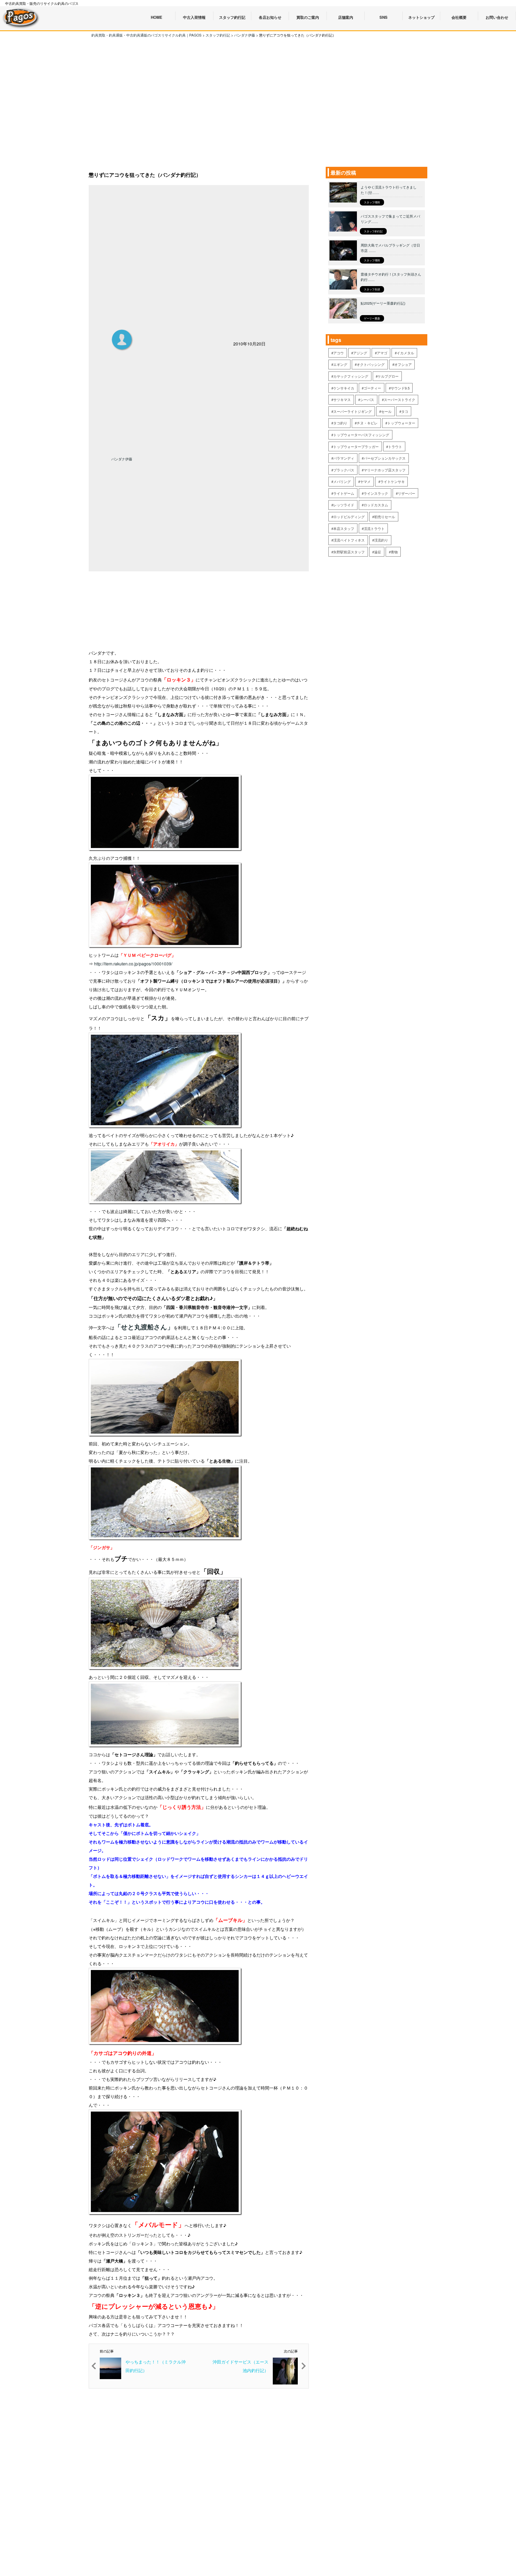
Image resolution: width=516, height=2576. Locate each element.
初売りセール (385, 517)
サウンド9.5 (400, 388)
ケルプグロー (388, 376)
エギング (340, 364)
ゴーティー (372, 388)
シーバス (367, 400)
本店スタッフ (344, 528)
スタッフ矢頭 (372, 289)
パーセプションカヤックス (385, 458)
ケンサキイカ (344, 388)
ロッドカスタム (376, 505)
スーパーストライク (399, 400)
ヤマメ (365, 481)
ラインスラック (376, 493)
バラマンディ (344, 458)
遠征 (378, 552)
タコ (405, 411)
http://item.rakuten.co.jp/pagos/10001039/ (133, 964)
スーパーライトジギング (352, 411)
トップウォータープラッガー (356, 447)
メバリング (342, 481)
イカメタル (405, 353)
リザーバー (406, 493)
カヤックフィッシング (351, 376)
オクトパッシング (371, 364)
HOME (157, 17)
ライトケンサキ (393, 481)
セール (386, 411)
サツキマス (342, 400)
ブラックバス (344, 470)
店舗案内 (346, 17)
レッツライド (344, 505)
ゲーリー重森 (372, 318)
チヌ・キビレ (367, 423)
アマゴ (382, 353)
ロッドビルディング (349, 517)
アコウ (338, 353)
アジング (360, 353)
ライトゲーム (344, 493)
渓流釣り (381, 540)
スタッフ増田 (372, 202)
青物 (394, 552)
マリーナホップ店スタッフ (385, 470)
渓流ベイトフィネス (349, 540)
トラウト (395, 447)
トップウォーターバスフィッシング (361, 435)
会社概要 (459, 17)
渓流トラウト (374, 528)
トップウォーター (401, 423)
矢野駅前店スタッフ (349, 552)
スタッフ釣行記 (373, 231)
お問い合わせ (497, 17)
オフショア (403, 364)
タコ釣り (340, 423)
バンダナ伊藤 (122, 459)
